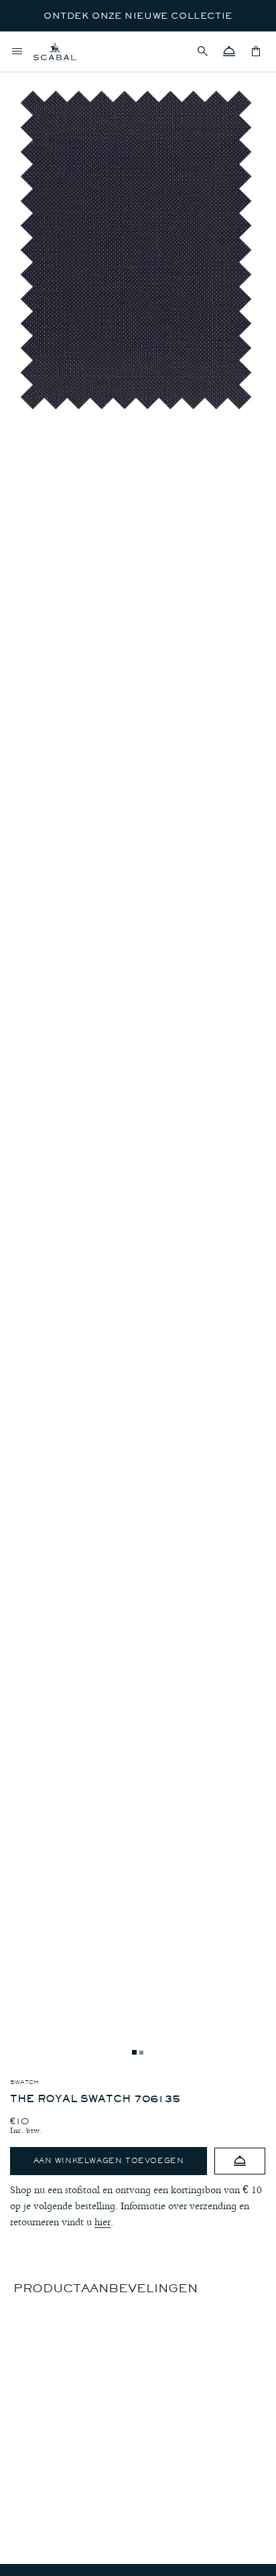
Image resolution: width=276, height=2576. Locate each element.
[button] (202, 52)
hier (102, 2222)
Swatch (24, 2082)
